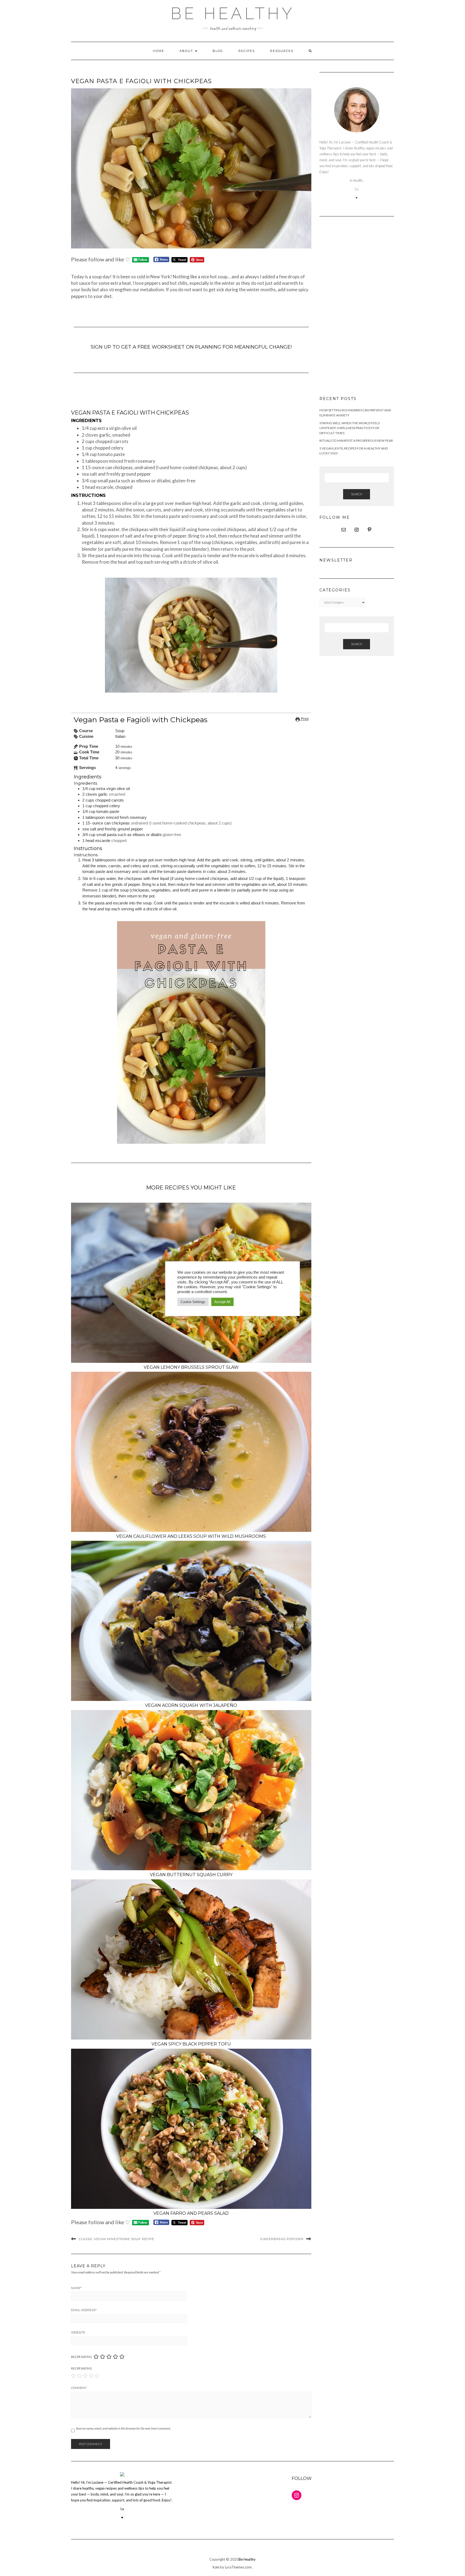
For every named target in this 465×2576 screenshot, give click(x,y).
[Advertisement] (357, 307)
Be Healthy (233, 13)
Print (304, 719)
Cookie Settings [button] (193, 1302)
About (187, 51)
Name (76, 2288)
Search (357, 494)
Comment (79, 2388)
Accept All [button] (222, 1302)
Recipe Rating (82, 2357)
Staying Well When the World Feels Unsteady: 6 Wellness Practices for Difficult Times (350, 428)
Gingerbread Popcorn (282, 2239)
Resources (282, 51)
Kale (216, 2567)
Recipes (247, 51)
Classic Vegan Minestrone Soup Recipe (117, 2239)
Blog (218, 51)
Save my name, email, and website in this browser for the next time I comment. (123, 2428)
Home (158, 51)
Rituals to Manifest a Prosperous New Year (356, 441)
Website (78, 2332)
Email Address (84, 2310)
